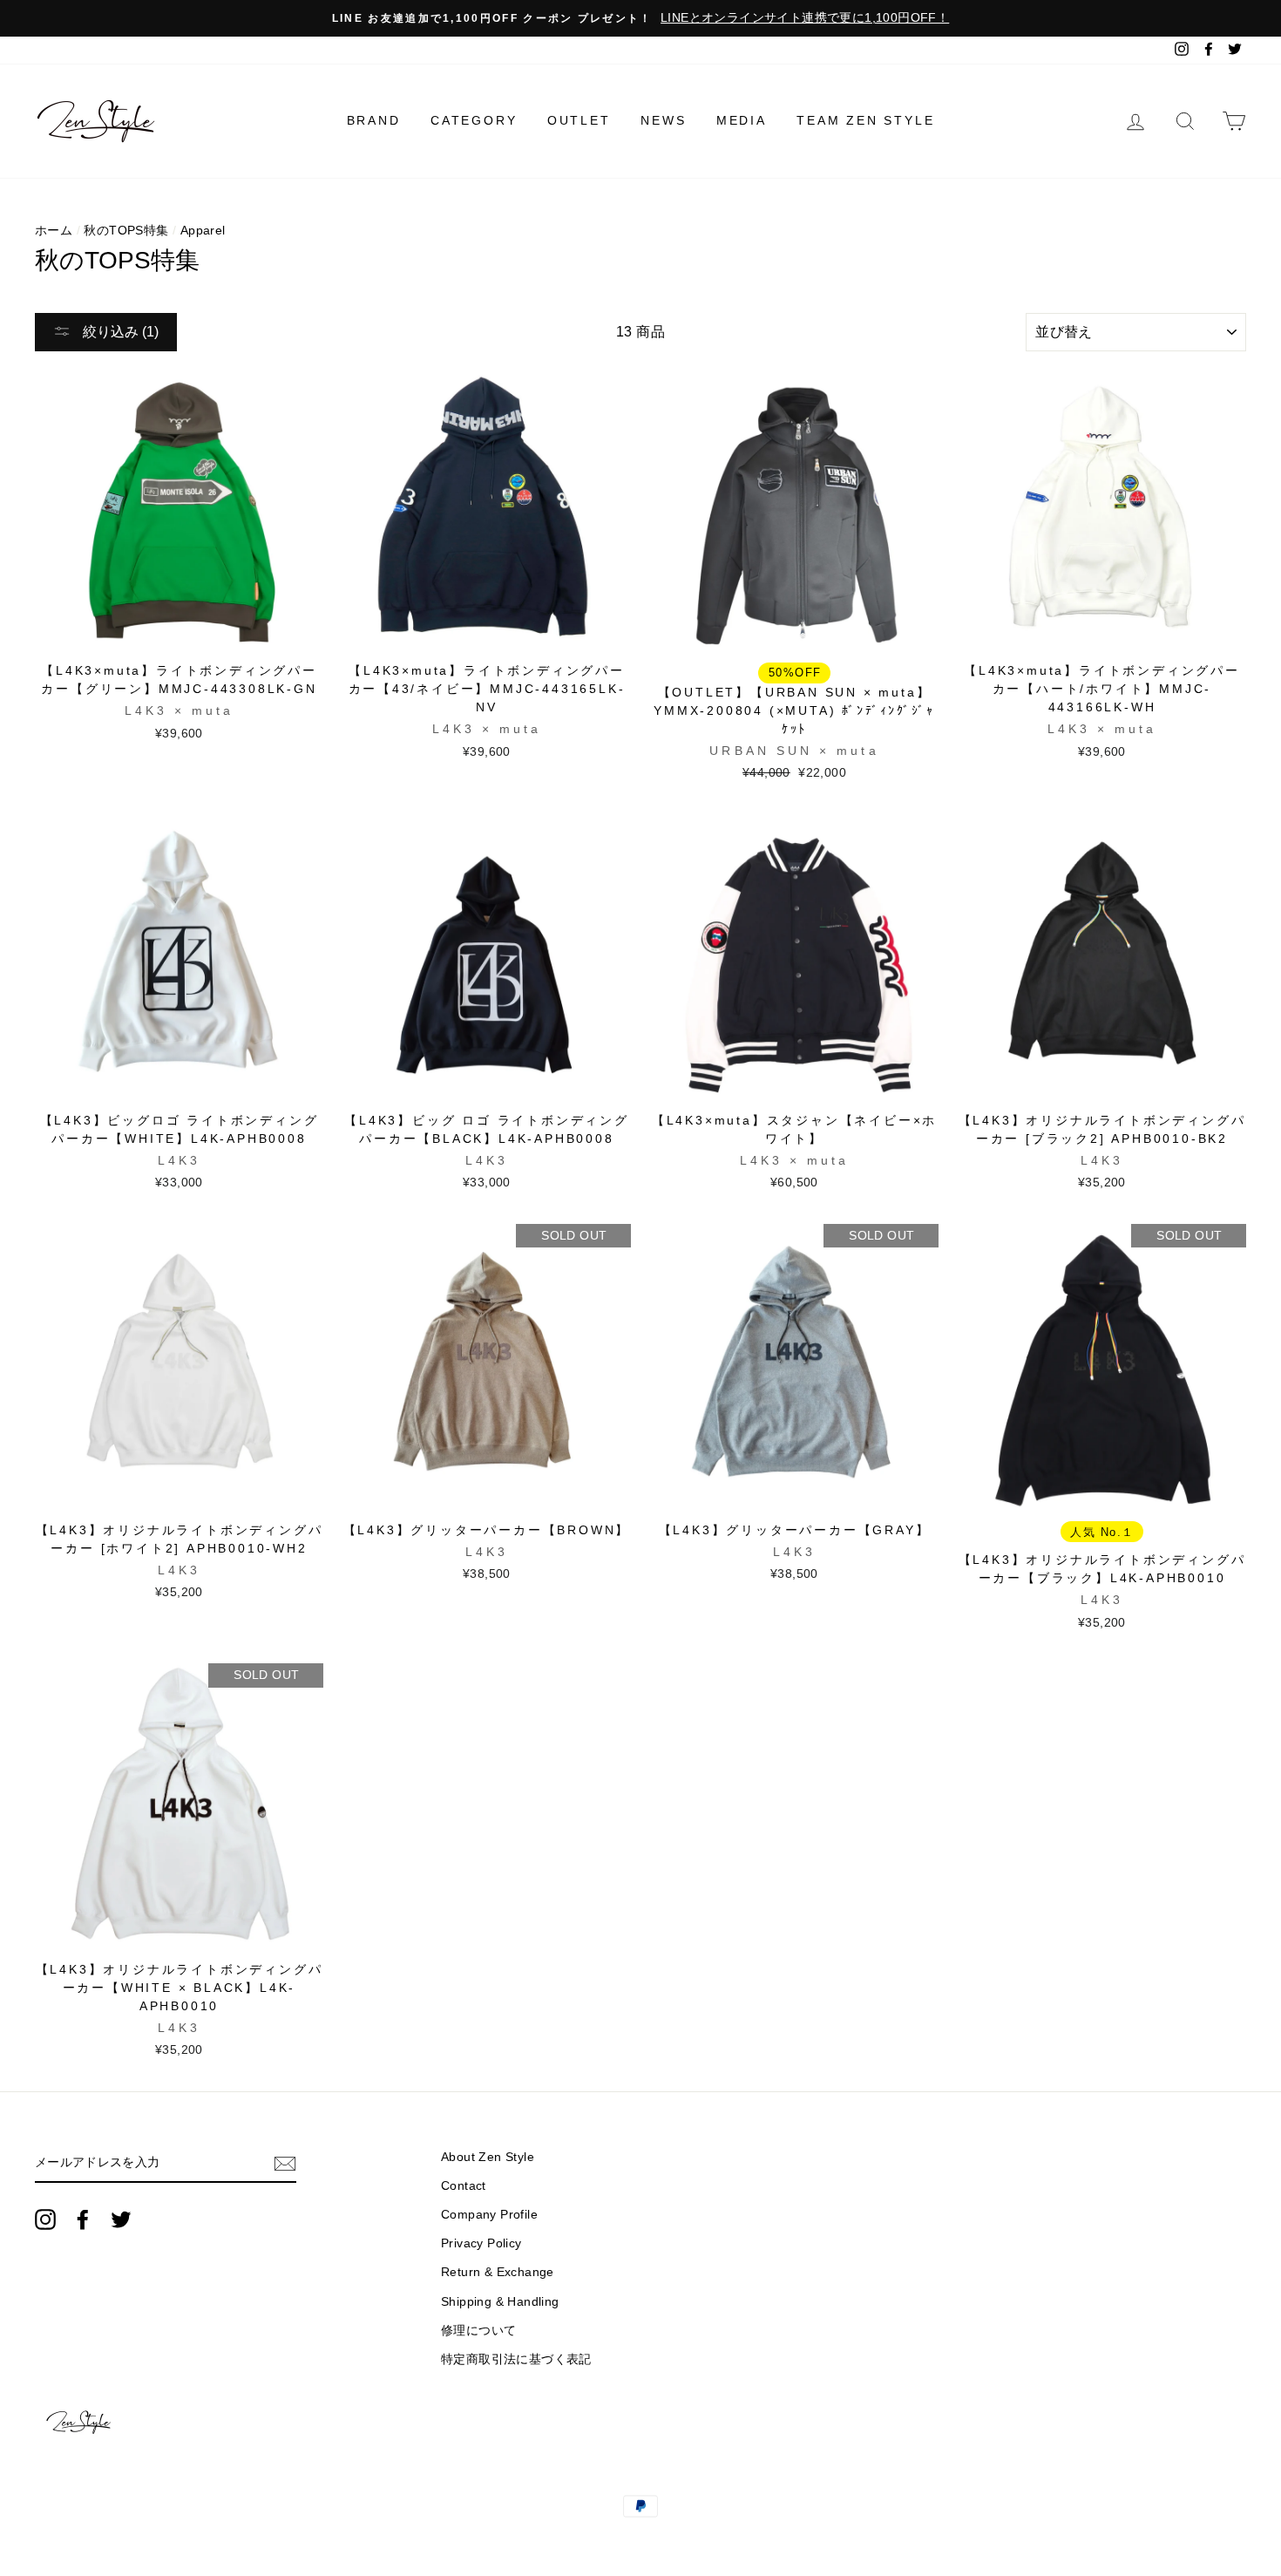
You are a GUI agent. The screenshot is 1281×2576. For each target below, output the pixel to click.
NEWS (663, 120)
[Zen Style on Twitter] (121, 2219)
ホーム (54, 231)
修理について (478, 2331)
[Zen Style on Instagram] (45, 2219)
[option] (640, 18)
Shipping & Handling (500, 2302)
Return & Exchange (498, 2272)
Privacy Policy (481, 2243)
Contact (464, 2186)
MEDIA (742, 120)
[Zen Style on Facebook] (83, 2219)
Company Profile (489, 2215)
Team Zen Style (865, 120)
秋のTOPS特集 (126, 231)
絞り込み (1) (119, 332)
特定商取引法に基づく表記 (516, 2359)
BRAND (374, 120)
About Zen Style (488, 2157)
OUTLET (579, 120)
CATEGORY (474, 120)
